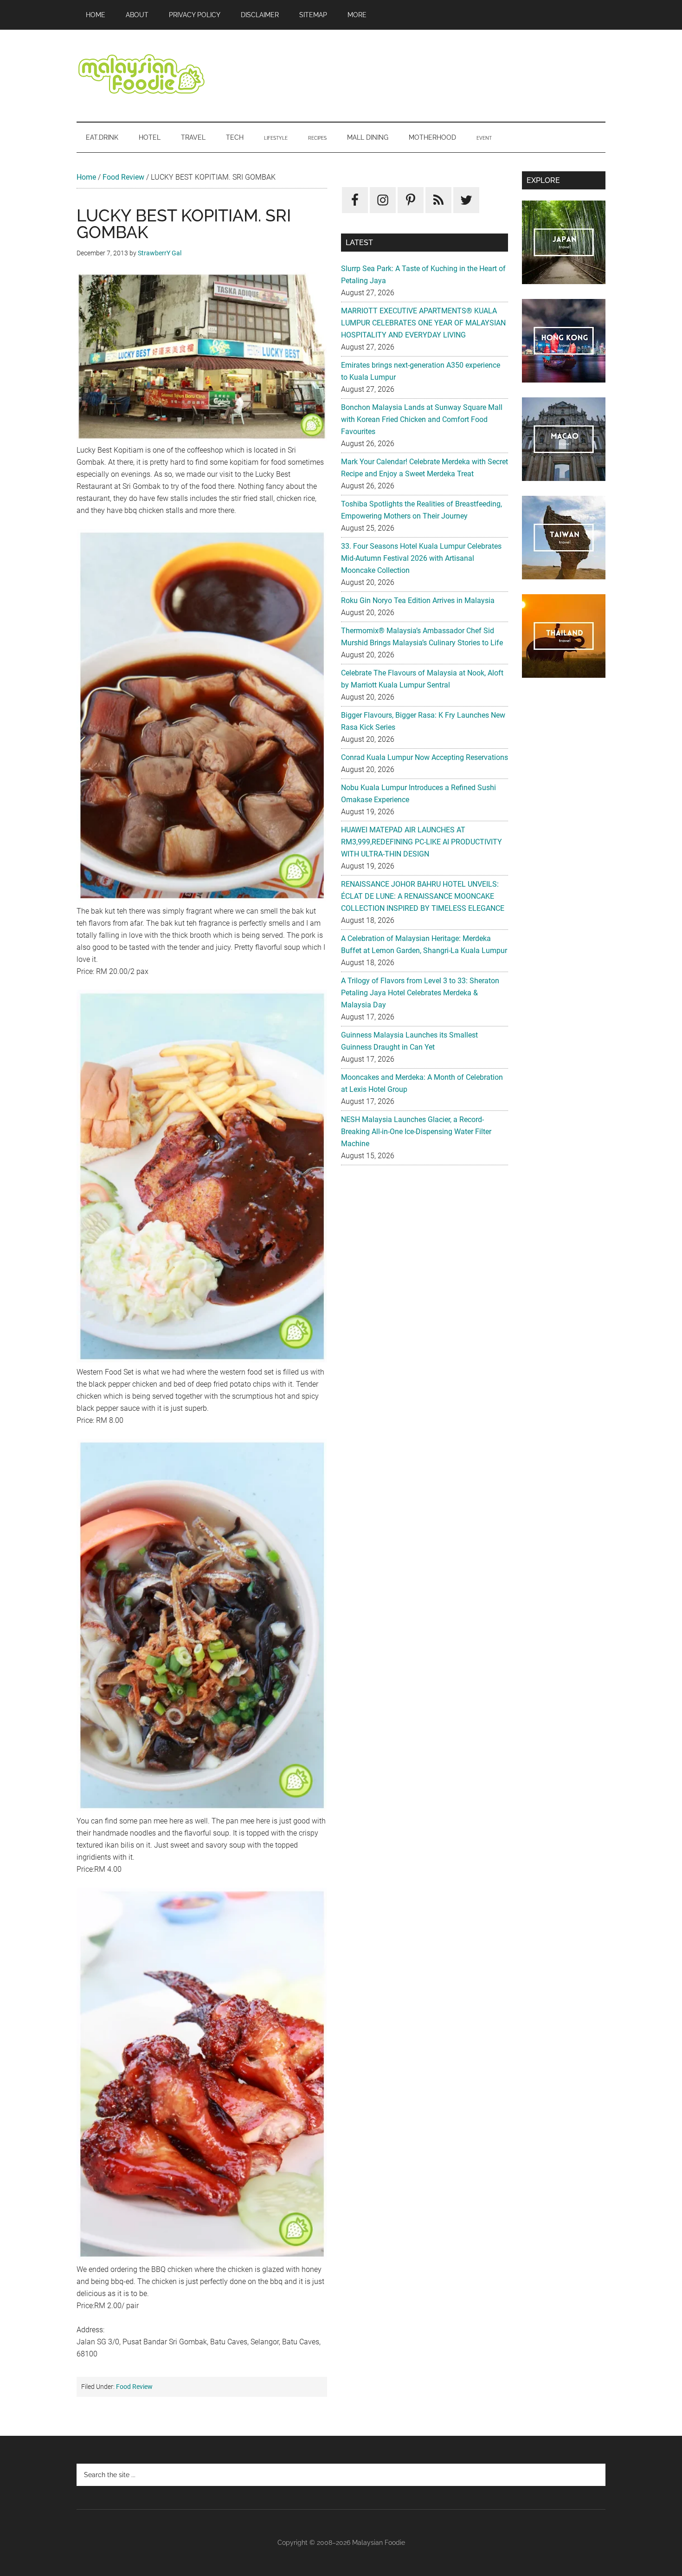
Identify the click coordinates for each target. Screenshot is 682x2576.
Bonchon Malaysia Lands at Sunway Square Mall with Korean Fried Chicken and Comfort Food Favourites (422, 419)
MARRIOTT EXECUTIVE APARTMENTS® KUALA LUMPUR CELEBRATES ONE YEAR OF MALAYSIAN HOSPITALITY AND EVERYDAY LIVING (423, 323)
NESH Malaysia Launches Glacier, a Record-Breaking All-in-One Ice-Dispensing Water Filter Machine (416, 1132)
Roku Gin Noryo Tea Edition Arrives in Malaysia (418, 600)
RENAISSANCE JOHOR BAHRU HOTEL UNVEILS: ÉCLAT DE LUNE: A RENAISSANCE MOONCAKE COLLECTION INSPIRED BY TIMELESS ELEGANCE (423, 896)
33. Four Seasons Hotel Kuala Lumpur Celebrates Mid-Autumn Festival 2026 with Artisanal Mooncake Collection (421, 558)
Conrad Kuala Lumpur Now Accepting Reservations (425, 757)
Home (86, 177)
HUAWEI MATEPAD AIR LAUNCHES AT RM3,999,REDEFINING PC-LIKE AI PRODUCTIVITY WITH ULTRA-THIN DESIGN (421, 842)
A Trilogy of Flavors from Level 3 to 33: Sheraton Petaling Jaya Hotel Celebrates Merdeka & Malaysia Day (420, 993)
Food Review (123, 177)
